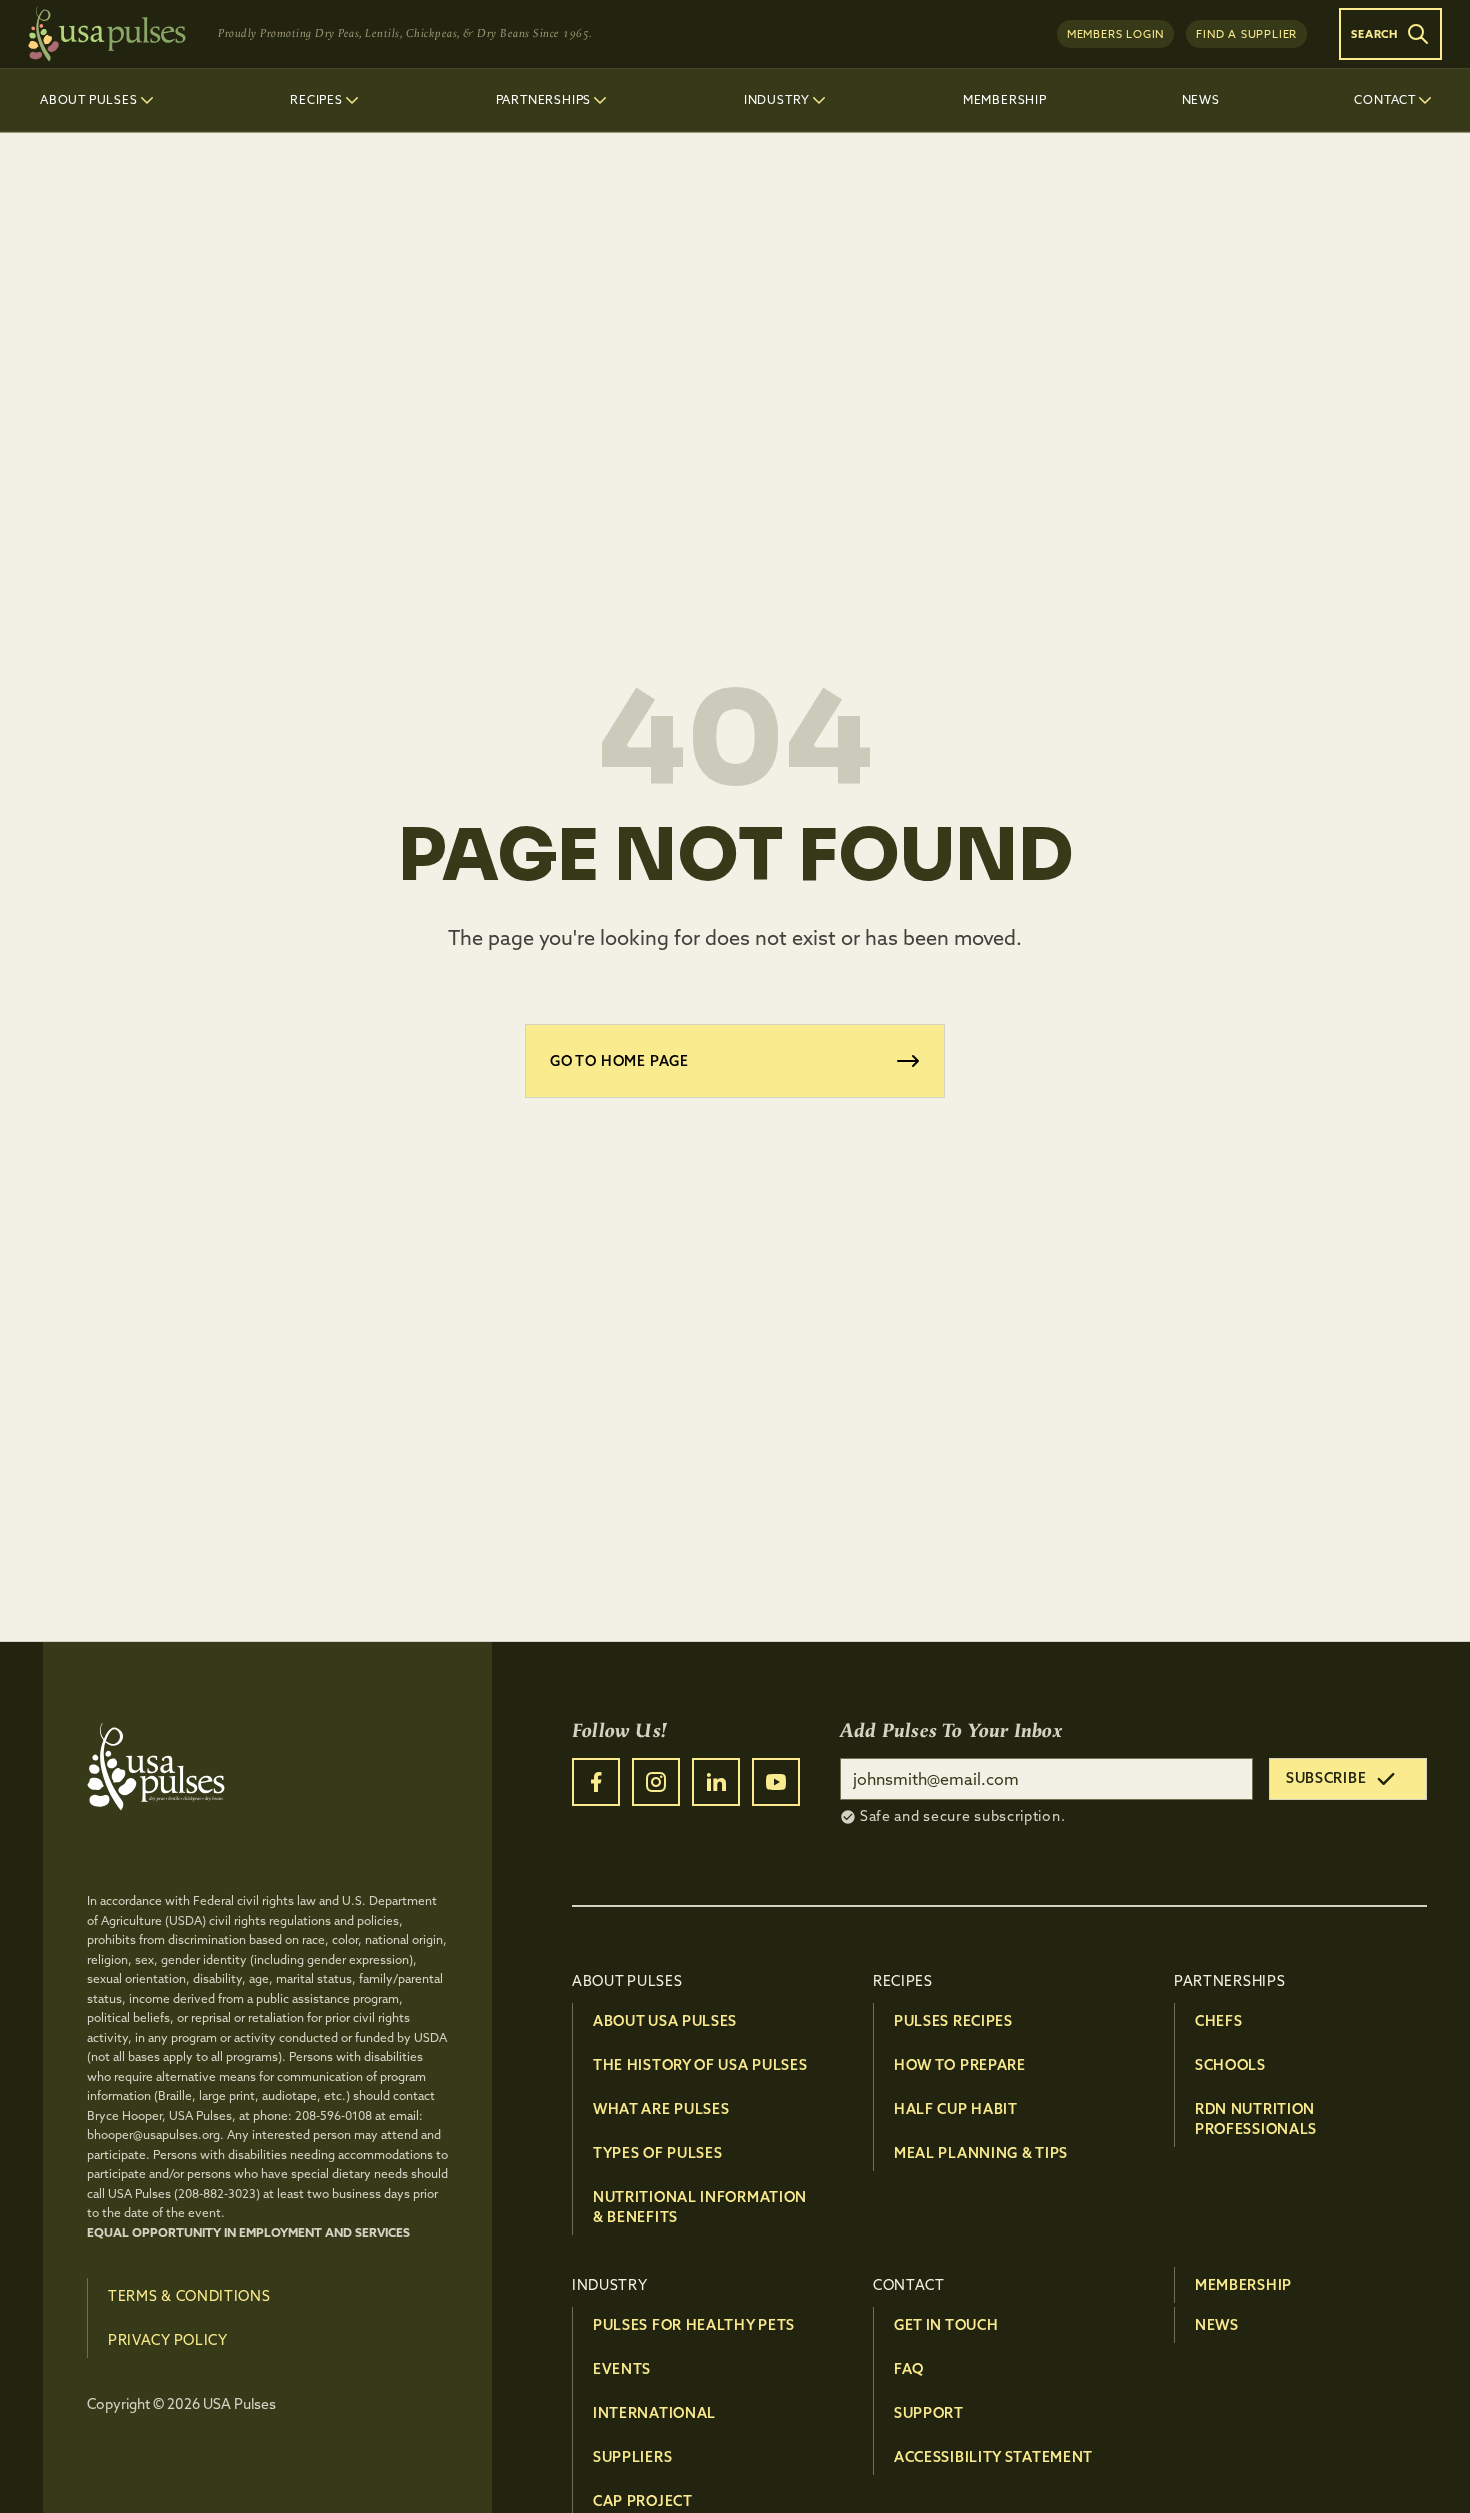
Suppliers (632, 2457)
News (1217, 2325)
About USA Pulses (665, 2021)
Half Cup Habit (956, 2109)
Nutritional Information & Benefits (700, 2207)
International (654, 2413)
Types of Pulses (658, 2153)
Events (622, 2369)
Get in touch (946, 2325)
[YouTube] (776, 1782)
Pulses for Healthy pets (694, 2325)
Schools (1230, 2065)
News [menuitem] (1201, 99)
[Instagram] (656, 1782)
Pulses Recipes (953, 2021)
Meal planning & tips (981, 2153)
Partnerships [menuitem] (544, 99)
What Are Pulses (661, 2109)
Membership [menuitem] (1005, 99)
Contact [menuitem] (1385, 99)
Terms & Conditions (189, 2296)
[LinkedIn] (716, 1782)
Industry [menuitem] (777, 99)
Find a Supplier (1246, 34)
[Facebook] (596, 1782)
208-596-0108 (333, 2115)
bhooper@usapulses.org (153, 2134)
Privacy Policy (168, 2340)
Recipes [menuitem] (316, 99)
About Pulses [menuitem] (89, 99)
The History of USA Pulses (700, 2065)
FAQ (909, 2369)
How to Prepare (960, 2065)
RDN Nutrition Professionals (1256, 2119)
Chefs (1219, 2021)
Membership (1243, 2285)
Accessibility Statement (993, 2457)
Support (929, 2413)
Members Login (1115, 34)
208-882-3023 (217, 2193)
